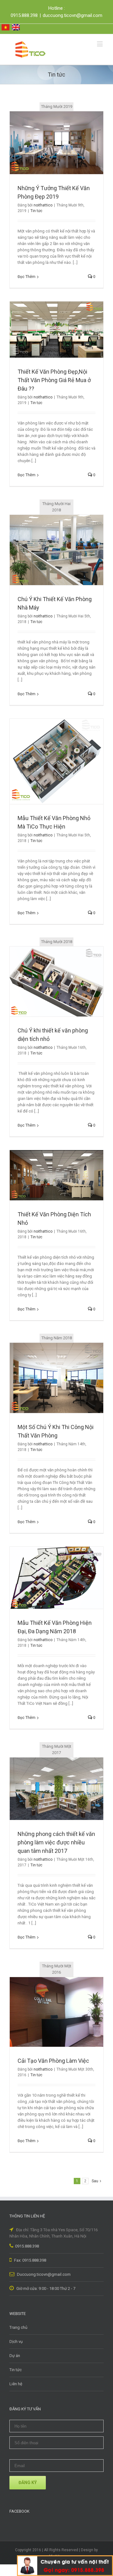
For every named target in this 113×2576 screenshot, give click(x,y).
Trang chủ (18, 2327)
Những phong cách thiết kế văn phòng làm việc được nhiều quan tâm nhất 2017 (56, 1842)
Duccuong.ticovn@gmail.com (43, 2274)
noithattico (43, 205)
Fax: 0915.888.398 (30, 2260)
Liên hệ (16, 2384)
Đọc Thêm (27, 277)
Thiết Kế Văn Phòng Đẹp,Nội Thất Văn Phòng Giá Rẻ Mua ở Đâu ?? (54, 380)
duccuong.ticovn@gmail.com (73, 15)
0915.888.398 (27, 2246)
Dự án (15, 2356)
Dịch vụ (16, 2341)
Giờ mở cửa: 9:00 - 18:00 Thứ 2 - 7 (45, 2288)
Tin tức (36, 211)
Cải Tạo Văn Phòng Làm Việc (53, 2061)
